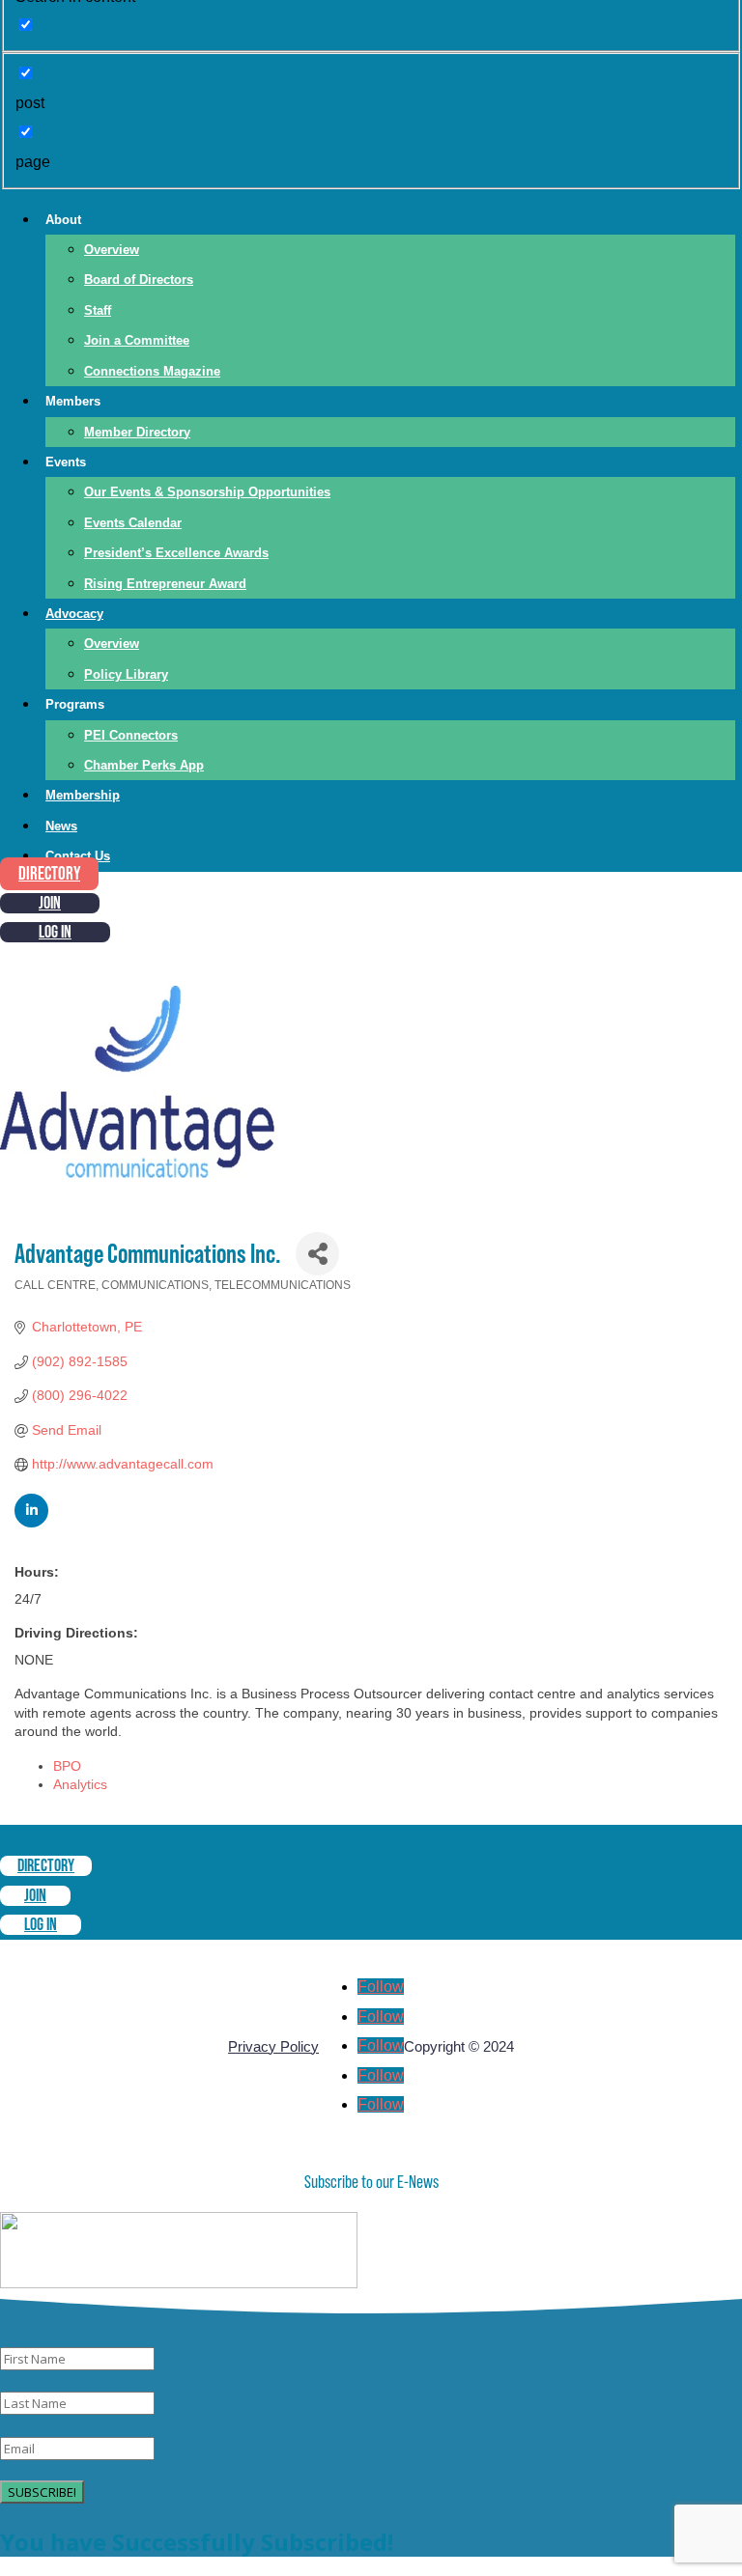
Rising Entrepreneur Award (165, 584)
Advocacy (74, 614)
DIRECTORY (49, 874)
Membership (83, 795)
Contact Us (78, 856)
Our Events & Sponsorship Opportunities (207, 492)
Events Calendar (133, 523)
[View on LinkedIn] (31, 1523)
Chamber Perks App (144, 765)
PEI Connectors (131, 735)
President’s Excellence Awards (176, 553)
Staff (98, 310)
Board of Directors (139, 280)
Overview (112, 250)
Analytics (80, 1784)
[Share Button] (317, 1254)
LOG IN (55, 932)
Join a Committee (137, 340)
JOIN (50, 903)
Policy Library (126, 674)
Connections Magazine (152, 371)
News (61, 826)
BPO (67, 1766)
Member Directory (137, 432)
